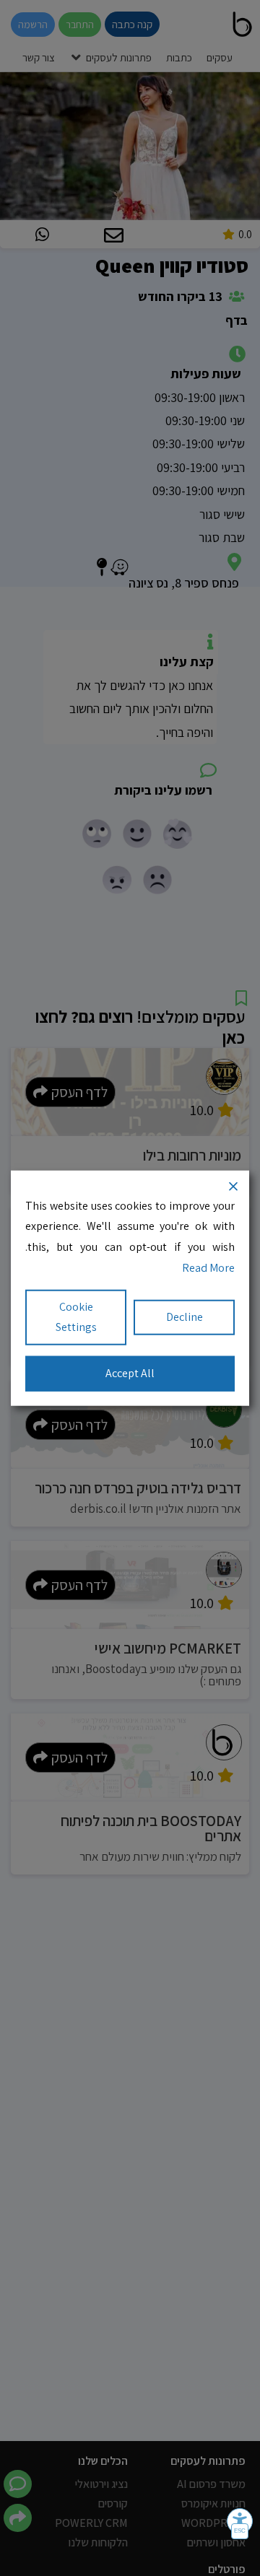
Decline (185, 1317)
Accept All (130, 1373)
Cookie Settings (76, 1317)
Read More (208, 1268)
